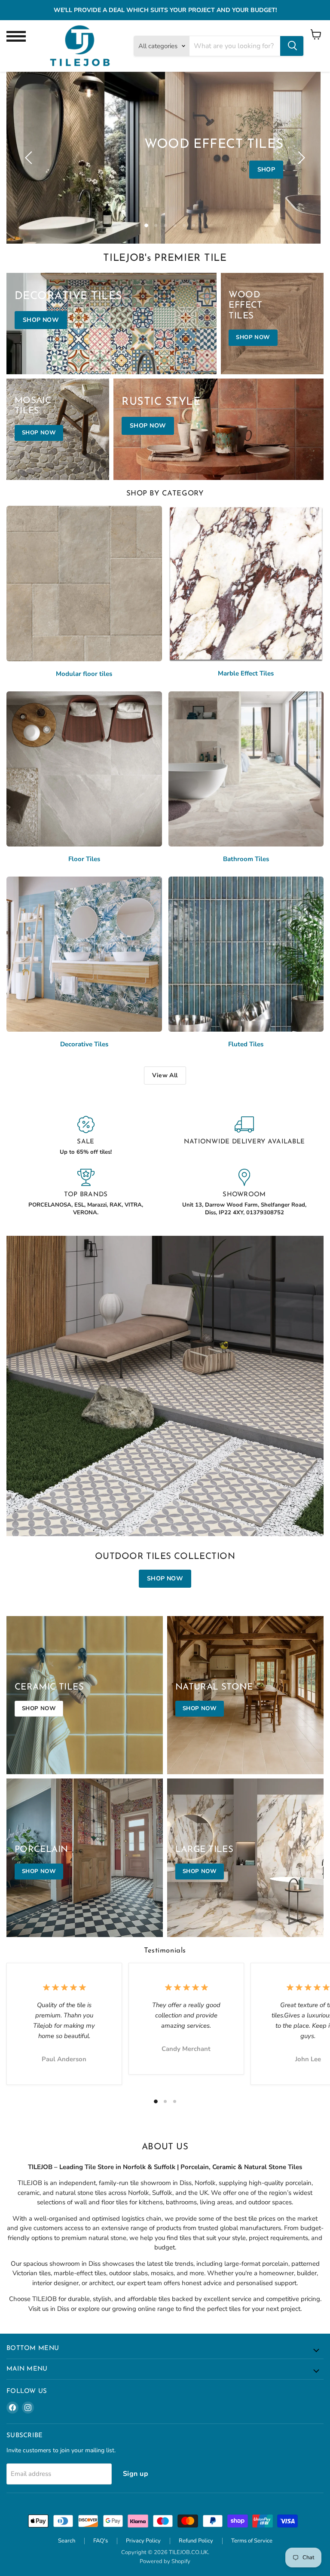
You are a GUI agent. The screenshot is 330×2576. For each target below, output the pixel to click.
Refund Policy (196, 2541)
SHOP (266, 170)
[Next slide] (300, 158)
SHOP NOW (165, 1578)
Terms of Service (252, 2541)
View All (165, 1075)
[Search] (292, 46)
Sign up (136, 2474)
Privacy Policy (143, 2541)
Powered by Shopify (165, 2561)
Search (67, 2541)
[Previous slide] (30, 158)
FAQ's (101, 2541)
